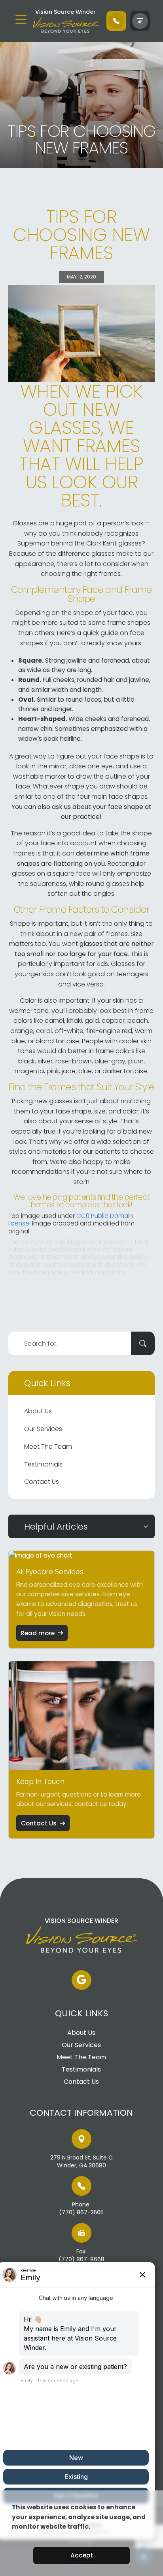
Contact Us (42, 1482)
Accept (82, 2555)
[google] (81, 1980)
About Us (38, 1411)
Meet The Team (48, 1447)
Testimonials (43, 1464)
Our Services (43, 1429)
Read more (38, 1633)
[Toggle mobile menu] (21, 19)
